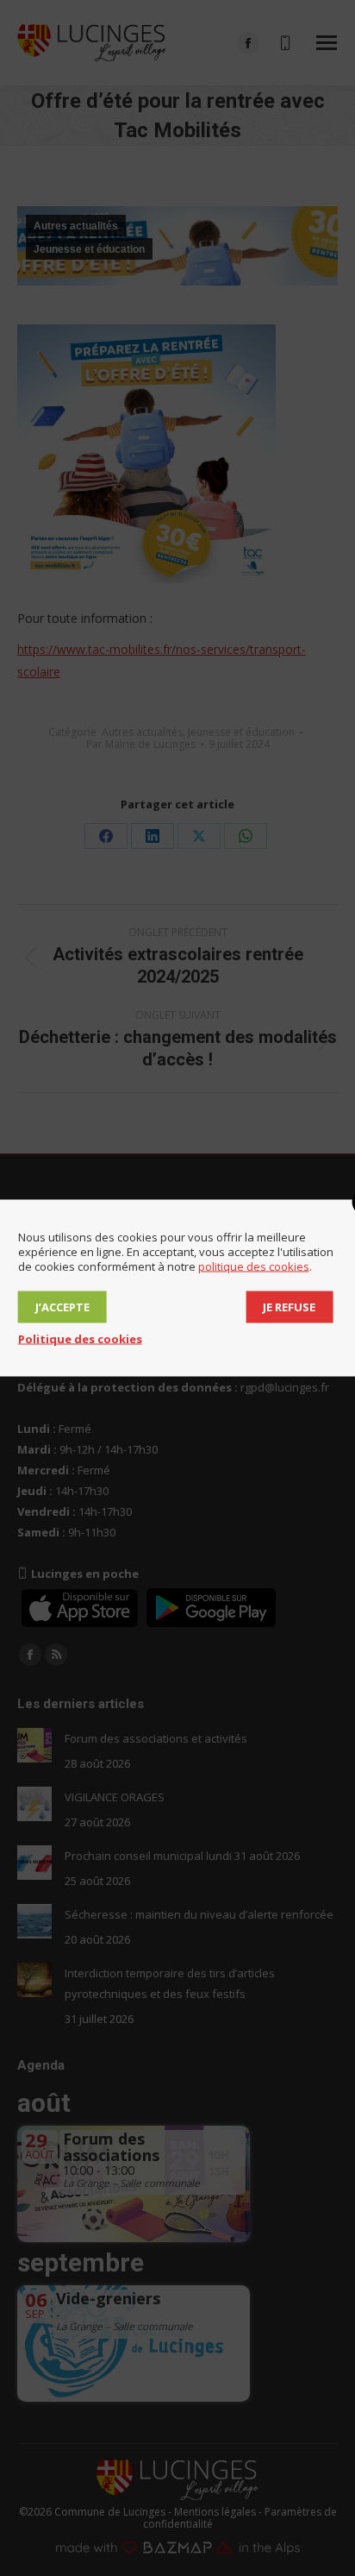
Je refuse (289, 1307)
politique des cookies (254, 1266)
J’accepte (62, 1307)
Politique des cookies (80, 1339)
